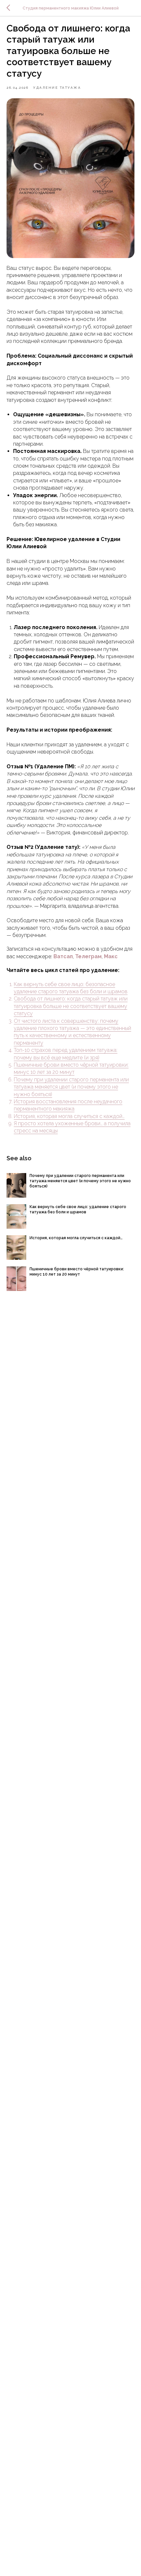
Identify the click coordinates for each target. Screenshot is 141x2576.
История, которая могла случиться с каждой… (69, 1116)
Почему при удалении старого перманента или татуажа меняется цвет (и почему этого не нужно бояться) (71, 1087)
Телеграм (88, 956)
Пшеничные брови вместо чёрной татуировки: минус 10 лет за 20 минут (71, 1068)
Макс (111, 956)
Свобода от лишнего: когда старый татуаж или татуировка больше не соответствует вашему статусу (71, 1006)
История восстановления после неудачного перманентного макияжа (68, 1105)
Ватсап (63, 956)
